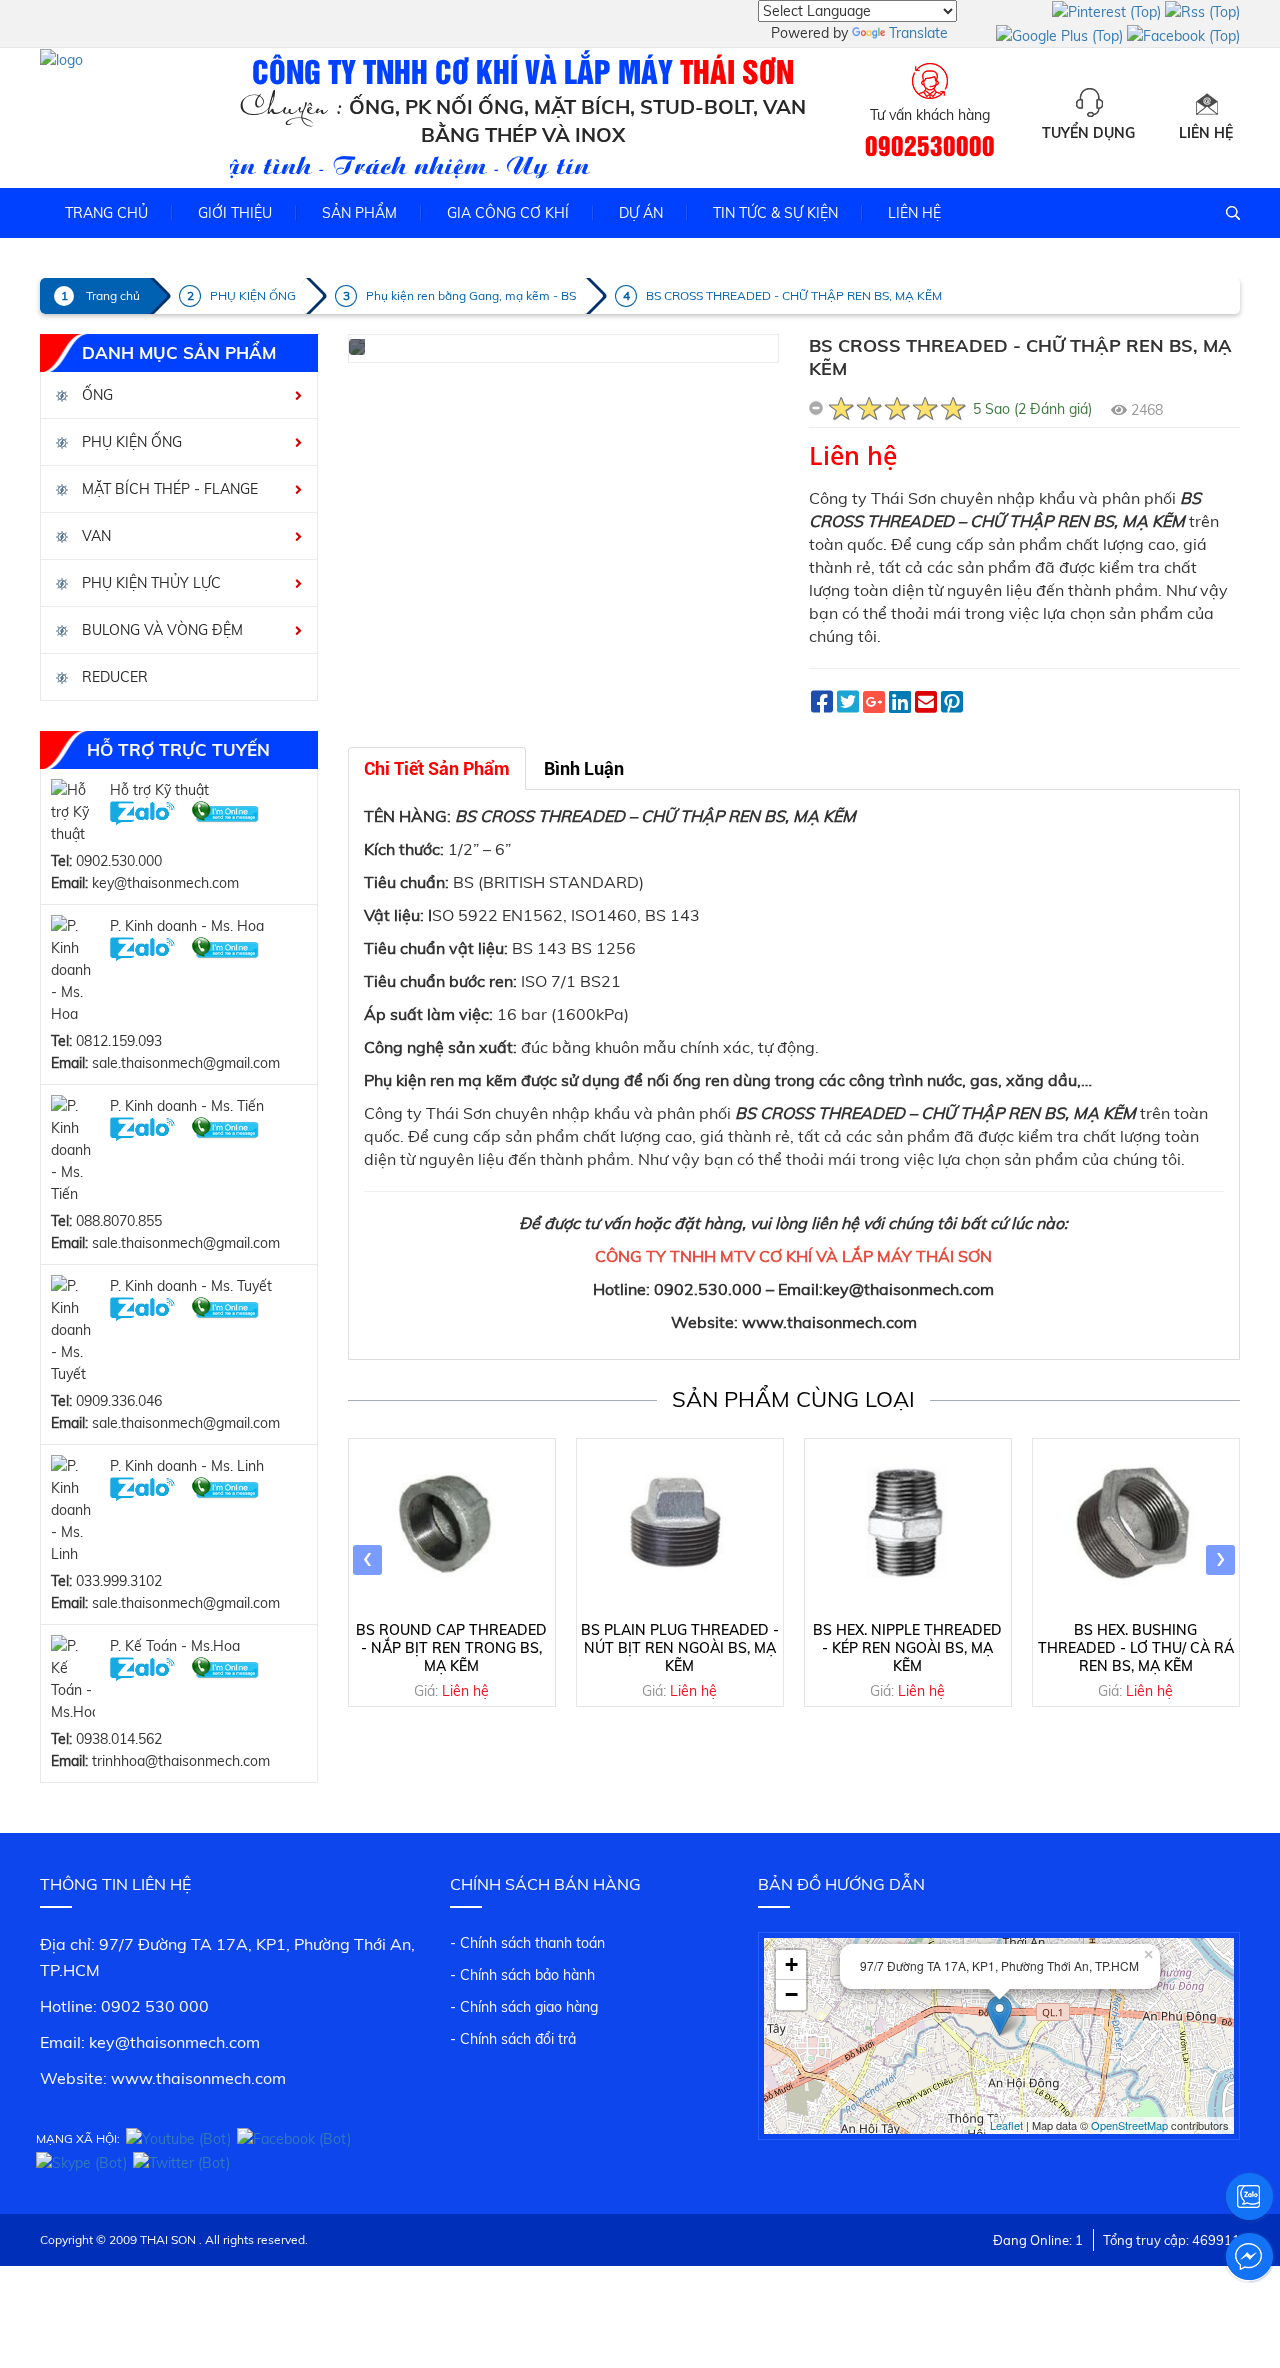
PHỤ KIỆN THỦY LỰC (149, 583)
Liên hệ (1206, 133)
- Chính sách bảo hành (522, 1975)
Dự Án (641, 213)
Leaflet (1006, 2125)
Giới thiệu (235, 213)
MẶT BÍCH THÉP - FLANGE (168, 489)
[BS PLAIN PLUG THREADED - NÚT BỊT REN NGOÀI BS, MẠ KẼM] (680, 1527)
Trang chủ (106, 213)
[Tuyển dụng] (1089, 102)
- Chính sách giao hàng (524, 2007)
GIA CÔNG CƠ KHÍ (508, 213)
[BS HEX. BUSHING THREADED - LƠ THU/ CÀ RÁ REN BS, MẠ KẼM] (1136, 1527)
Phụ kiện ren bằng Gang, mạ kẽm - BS (471, 295)
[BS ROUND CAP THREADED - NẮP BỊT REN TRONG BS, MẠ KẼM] (452, 1527)
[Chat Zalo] (142, 812)
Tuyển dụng (1088, 133)
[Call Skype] (226, 812)
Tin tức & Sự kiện (775, 213)
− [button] (791, 1994)
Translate (918, 33)
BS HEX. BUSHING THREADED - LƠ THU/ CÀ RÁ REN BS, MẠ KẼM (1136, 1648)
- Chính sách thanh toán (527, 1943)
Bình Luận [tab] (584, 768)
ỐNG (95, 395)
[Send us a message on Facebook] (1249, 2257)
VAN (94, 536)
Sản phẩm (359, 213)
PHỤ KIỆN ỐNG (253, 295)
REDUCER (113, 677)
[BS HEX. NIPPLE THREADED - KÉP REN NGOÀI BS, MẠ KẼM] (908, 1527)
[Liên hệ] (1206, 102)
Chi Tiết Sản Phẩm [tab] (437, 768)
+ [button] (791, 1964)
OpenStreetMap (1129, 2125)
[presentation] (367, 1560)
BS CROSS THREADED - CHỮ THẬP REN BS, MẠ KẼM (794, 295)
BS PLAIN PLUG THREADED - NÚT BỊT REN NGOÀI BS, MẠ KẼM (680, 1648)
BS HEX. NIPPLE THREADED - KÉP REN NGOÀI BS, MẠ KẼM (907, 1648)
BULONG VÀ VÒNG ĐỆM (160, 630)
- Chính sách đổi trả (513, 2039)
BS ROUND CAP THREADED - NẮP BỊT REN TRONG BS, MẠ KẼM (451, 1648)
